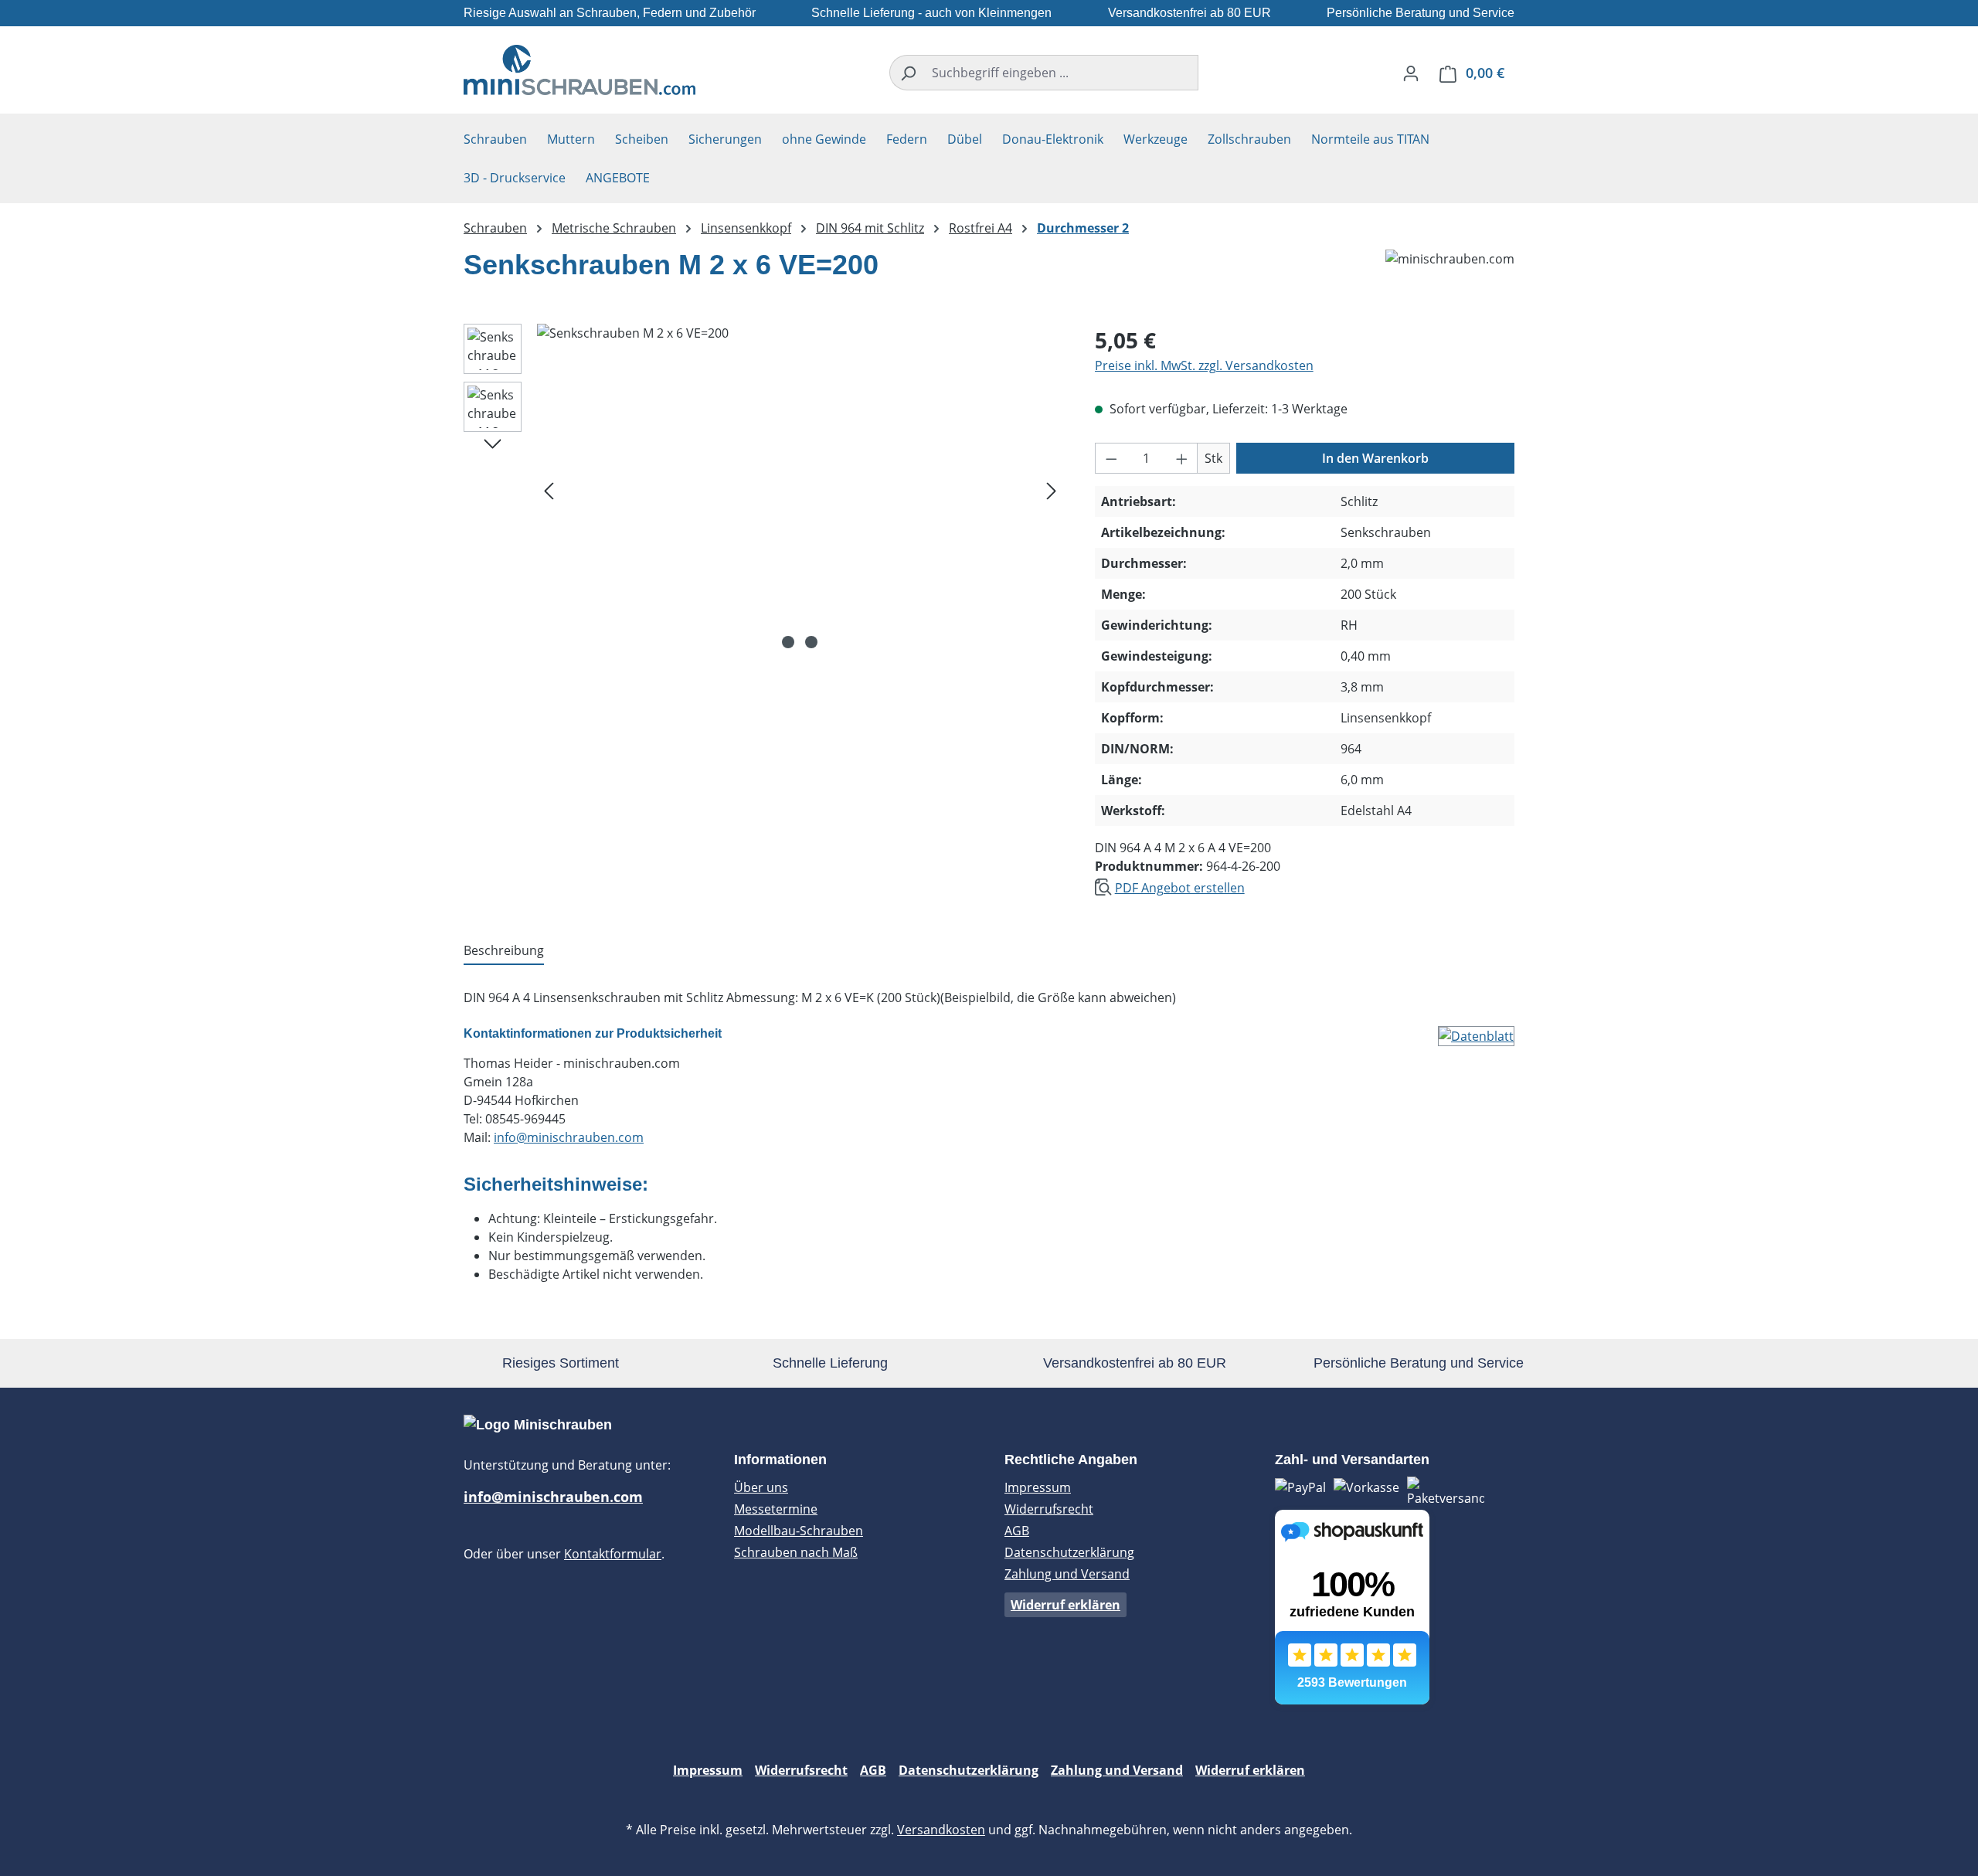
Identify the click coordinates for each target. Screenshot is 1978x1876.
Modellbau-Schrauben (799, 1531)
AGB (1017, 1531)
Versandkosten (941, 1830)
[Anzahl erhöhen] (1182, 458)
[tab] (504, 951)
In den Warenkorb (1375, 458)
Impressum (1038, 1487)
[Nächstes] (1052, 489)
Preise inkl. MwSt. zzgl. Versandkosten (1204, 365)
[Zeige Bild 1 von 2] (788, 642)
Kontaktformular (613, 1554)
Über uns (761, 1487)
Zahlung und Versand (1067, 1574)
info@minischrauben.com (569, 1137)
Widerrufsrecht (1049, 1509)
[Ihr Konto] (1411, 73)
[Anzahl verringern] (1111, 458)
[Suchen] (907, 73)
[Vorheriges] (549, 489)
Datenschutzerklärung (1069, 1552)
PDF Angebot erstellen (1180, 888)
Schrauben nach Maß (796, 1552)
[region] (764, 490)
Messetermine (776, 1509)
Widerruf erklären (1065, 1605)
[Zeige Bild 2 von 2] (811, 642)
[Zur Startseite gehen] (579, 70)
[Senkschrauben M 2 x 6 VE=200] (800, 490)
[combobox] (1062, 73)
